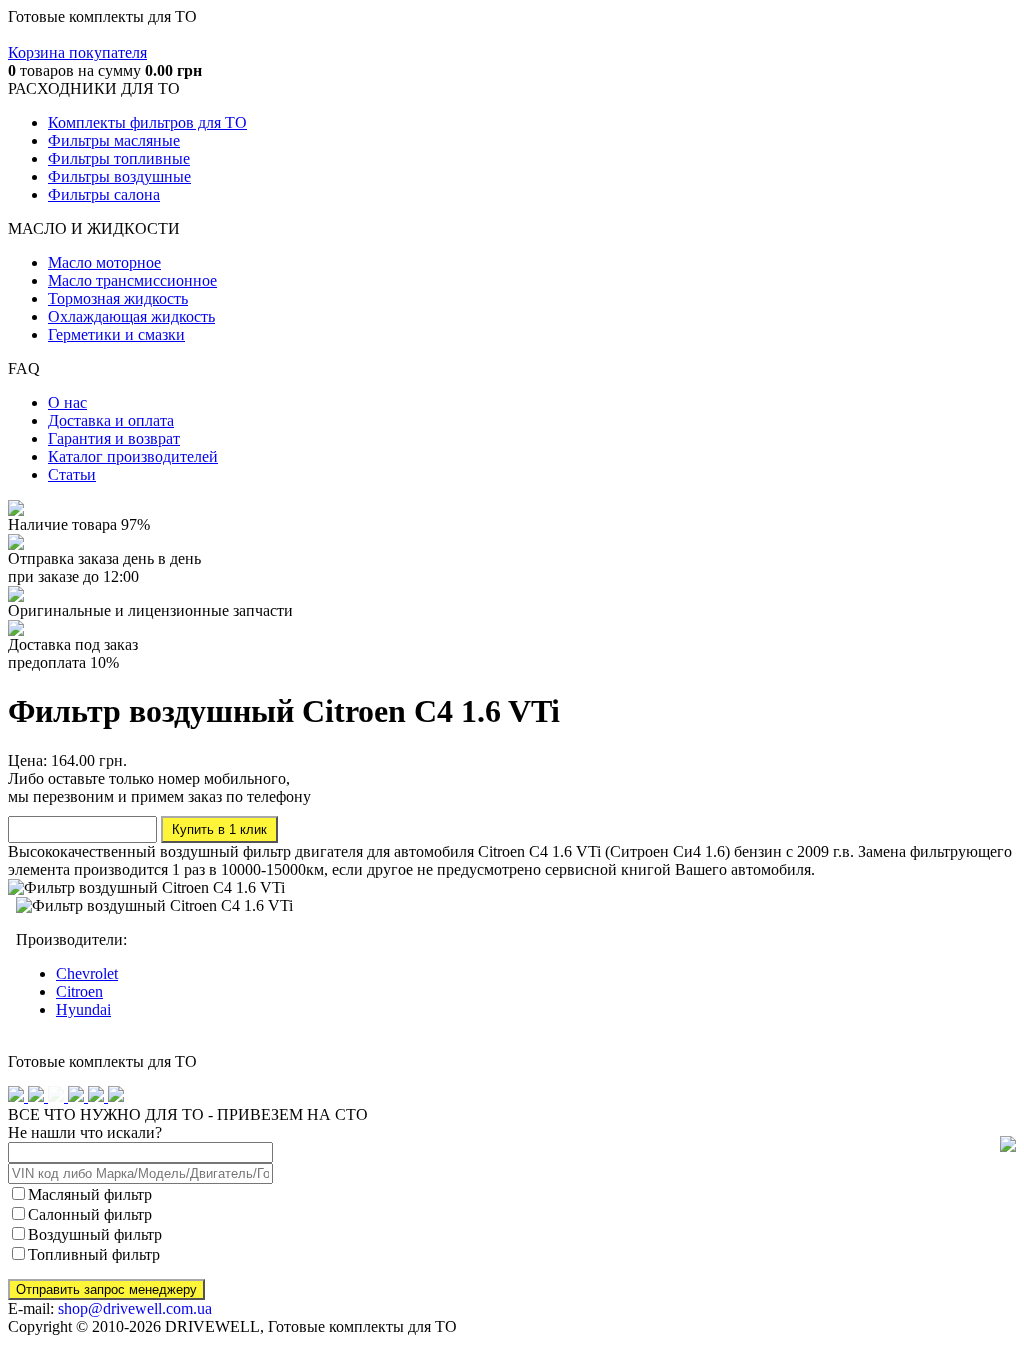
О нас (67, 402)
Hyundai (83, 1009)
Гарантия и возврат (114, 438)
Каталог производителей (133, 456)
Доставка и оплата (111, 420)
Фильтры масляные (114, 140)
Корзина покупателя (77, 52)
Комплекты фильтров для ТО (147, 122)
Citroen (79, 991)
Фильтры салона (104, 194)
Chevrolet (87, 973)
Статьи (72, 474)
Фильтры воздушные (119, 176)
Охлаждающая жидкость (131, 316)
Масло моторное (104, 262)
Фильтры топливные (119, 158)
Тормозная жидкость (118, 298)
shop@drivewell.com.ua (135, 1308)
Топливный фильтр (94, 1254)
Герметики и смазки (116, 334)
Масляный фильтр (90, 1194)
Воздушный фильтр (95, 1234)
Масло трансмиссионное (132, 280)
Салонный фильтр (90, 1214)
